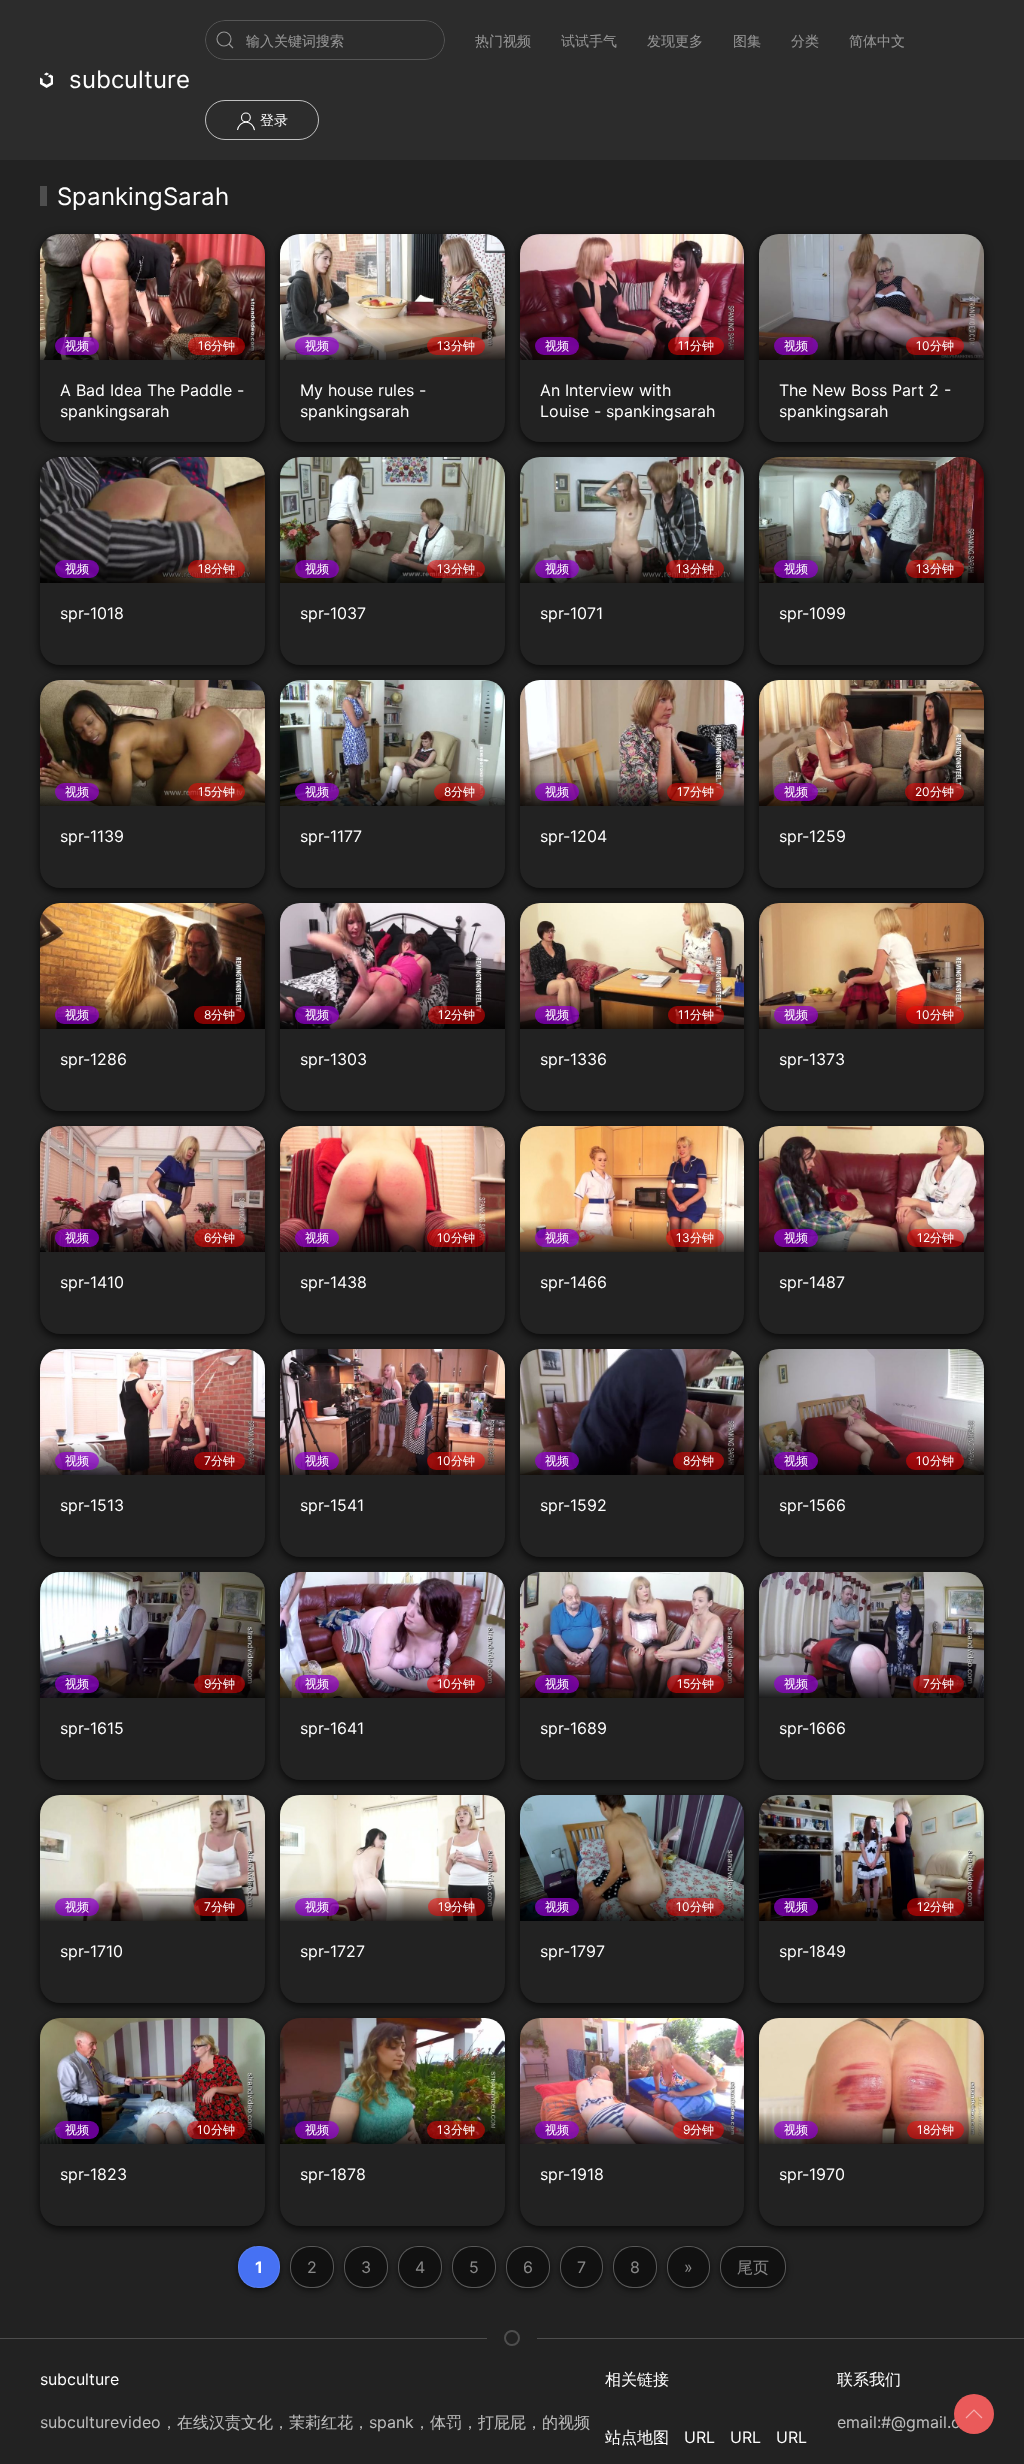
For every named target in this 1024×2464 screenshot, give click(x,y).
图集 (747, 40)
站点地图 (637, 2437)
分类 (805, 40)
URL (699, 2437)
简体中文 (877, 40)
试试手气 (589, 40)
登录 (272, 119)
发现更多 (675, 40)
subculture (129, 79)
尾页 (753, 2267)
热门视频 (503, 40)
